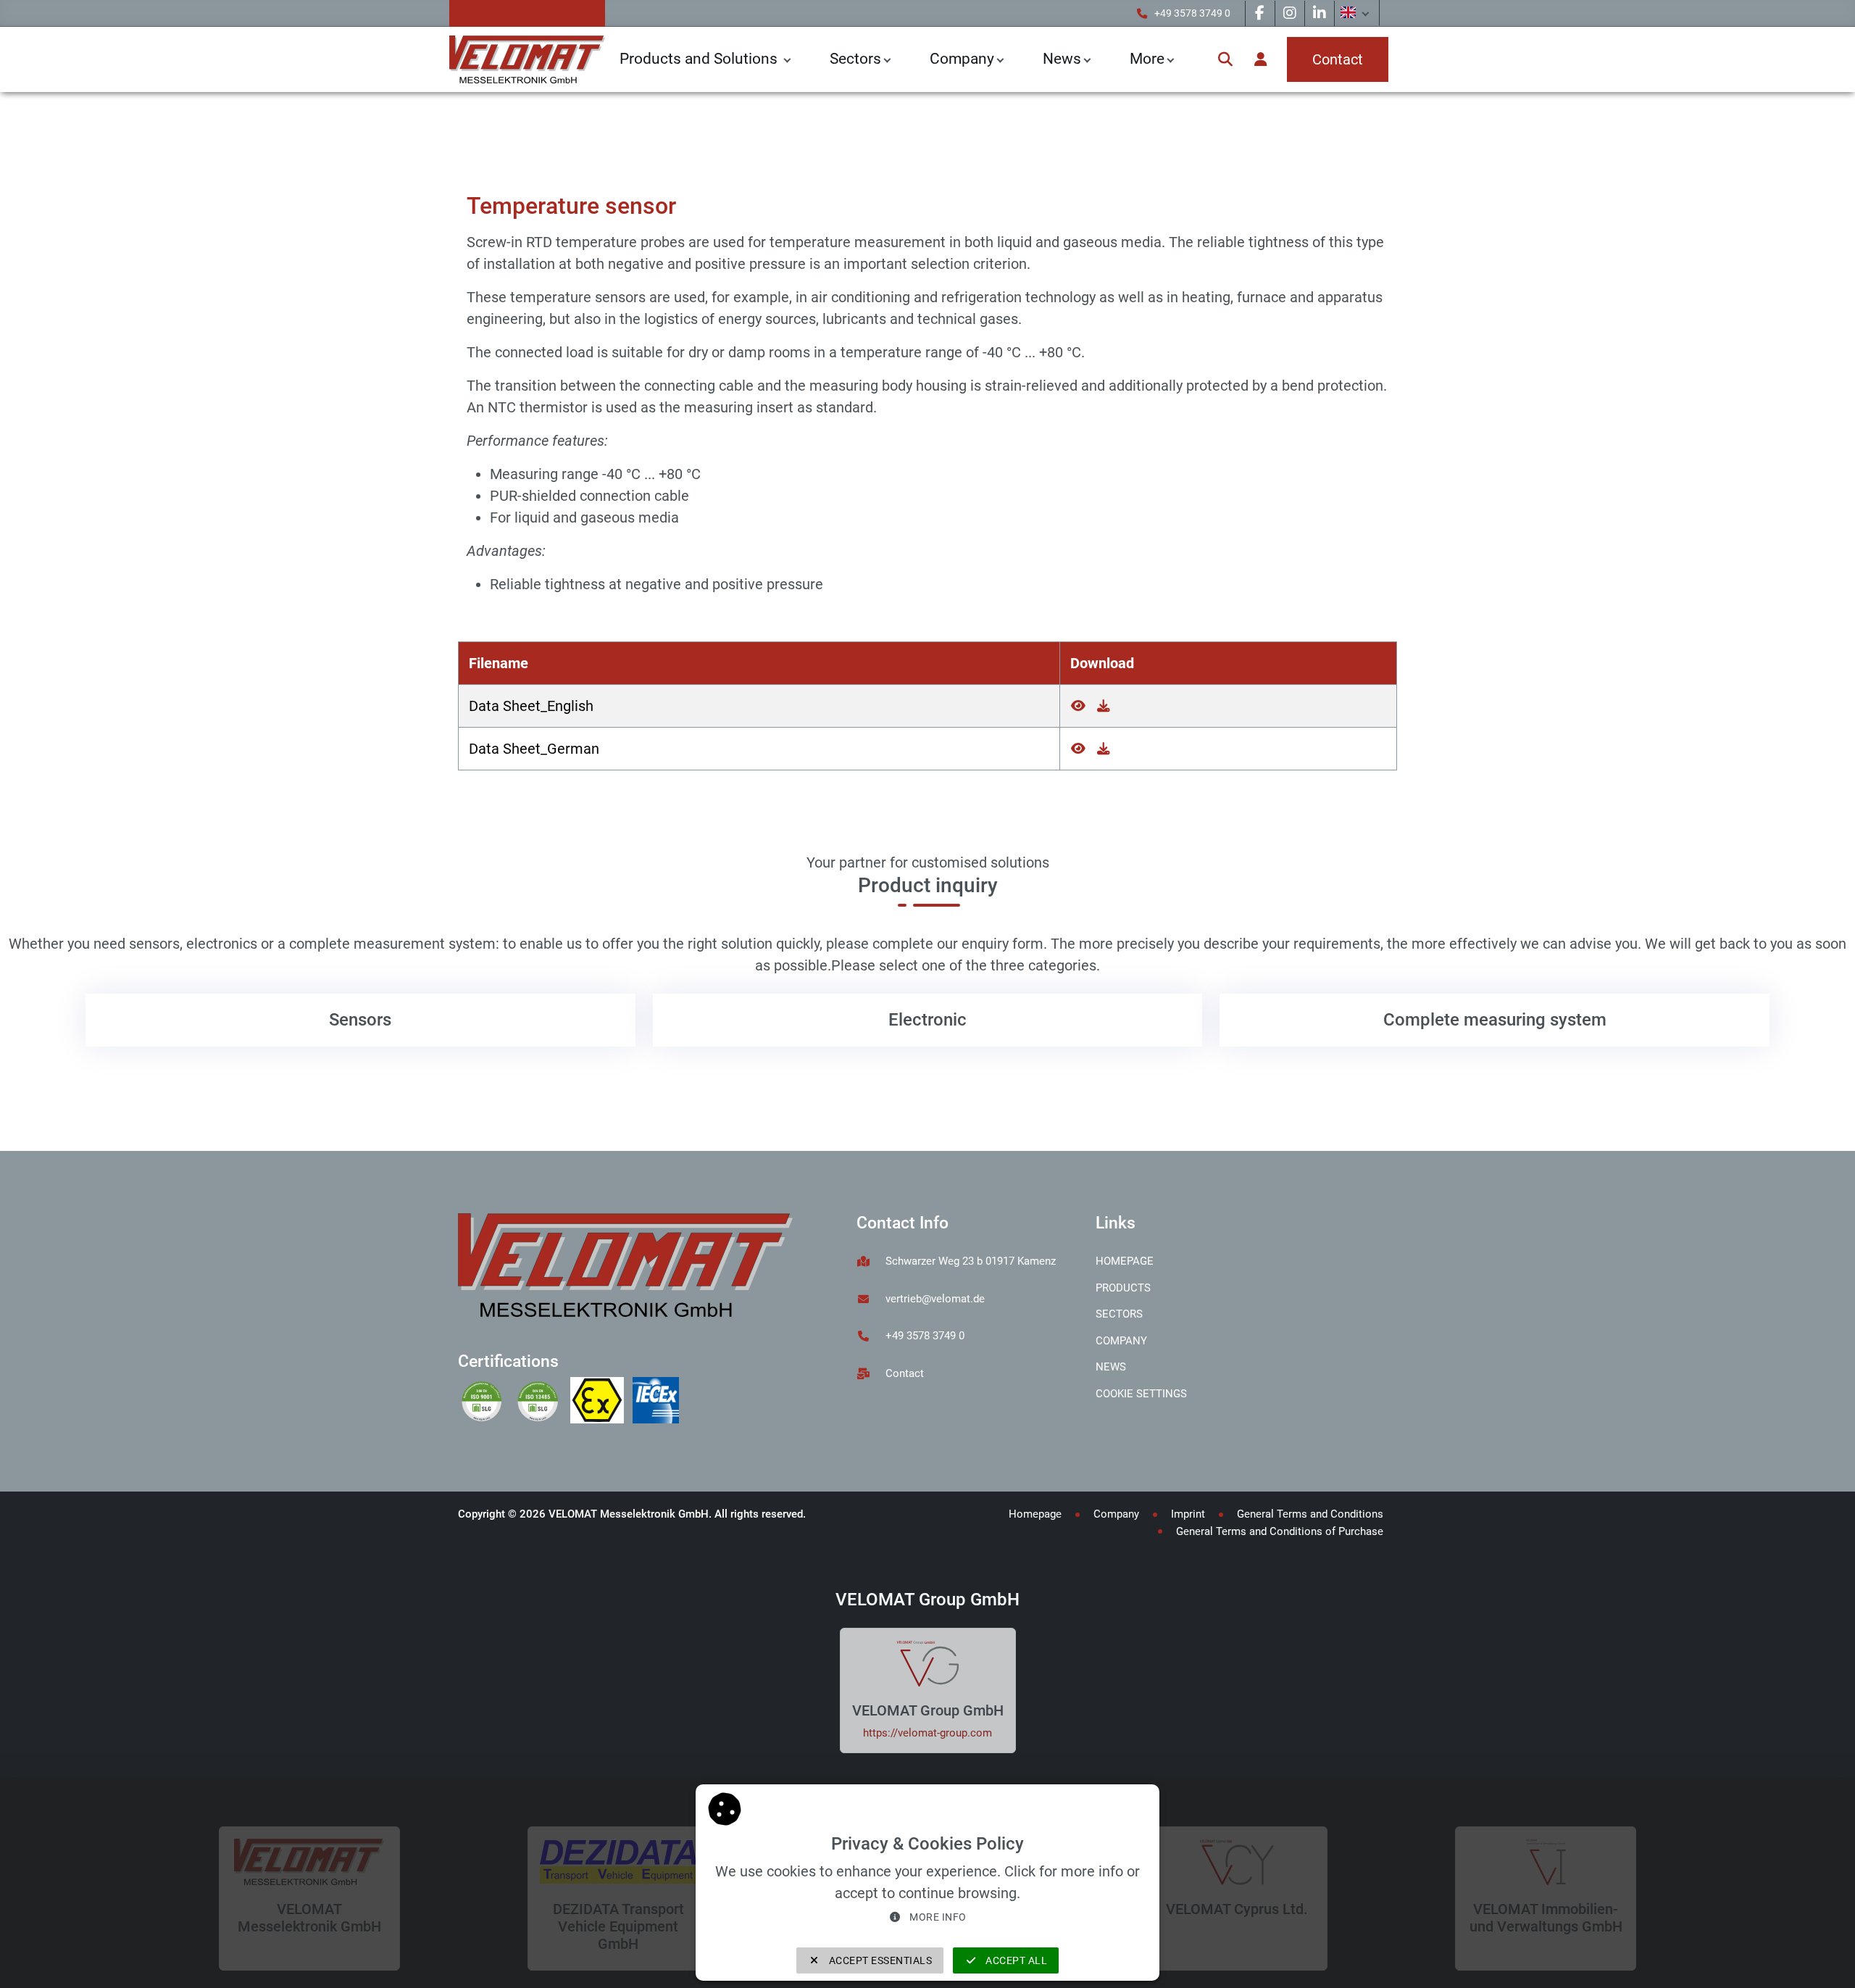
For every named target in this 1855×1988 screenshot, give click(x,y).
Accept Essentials (879, 1960)
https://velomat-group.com (927, 1733)
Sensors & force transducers (547, 126)
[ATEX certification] (601, 1402)
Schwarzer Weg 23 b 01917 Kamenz (971, 1261)
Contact (905, 1373)
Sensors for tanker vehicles (714, 126)
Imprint (1188, 1514)
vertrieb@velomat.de (935, 1299)
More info (937, 1917)
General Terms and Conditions (1310, 1514)
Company (962, 59)
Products (1123, 1288)
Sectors (855, 59)
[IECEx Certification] (659, 1402)
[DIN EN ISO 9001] (486, 1402)
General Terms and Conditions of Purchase (1280, 1531)
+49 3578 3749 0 (1192, 13)
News (1111, 1367)
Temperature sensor (859, 126)
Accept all (1016, 1960)
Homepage (1125, 1261)
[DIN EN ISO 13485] (542, 1402)
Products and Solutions (700, 59)
